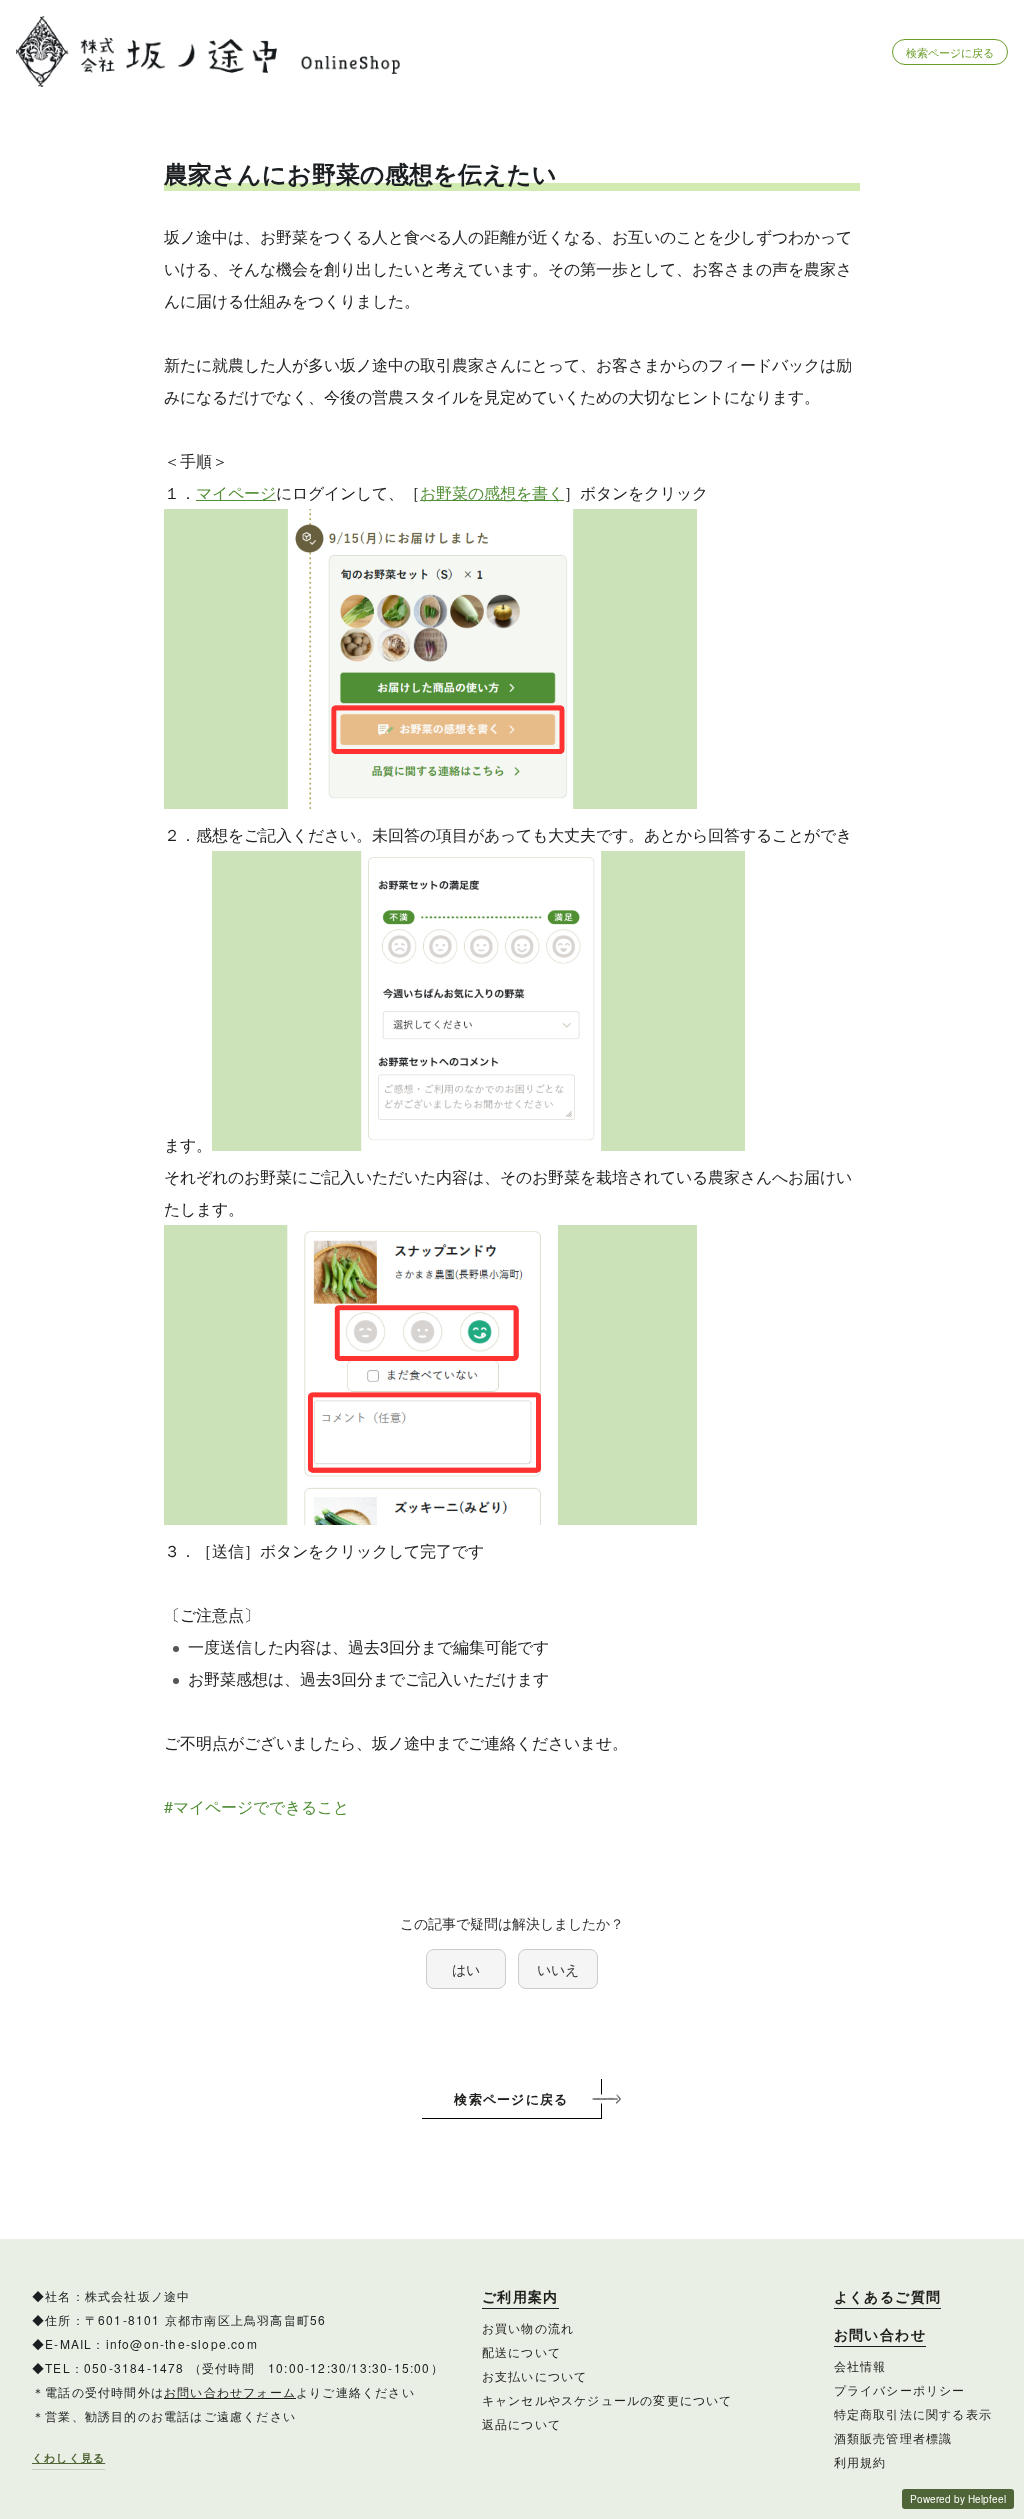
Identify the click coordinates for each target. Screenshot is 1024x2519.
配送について (521, 2351)
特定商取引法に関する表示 (913, 2413)
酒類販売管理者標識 (893, 2437)
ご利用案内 (520, 2297)
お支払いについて (535, 2375)
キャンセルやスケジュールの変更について (607, 2399)
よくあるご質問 (888, 2297)
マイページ (236, 492)
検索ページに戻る (950, 52)
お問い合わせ (880, 2335)
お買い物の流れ (528, 2327)
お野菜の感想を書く (492, 492)
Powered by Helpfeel (958, 2499)
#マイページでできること (256, 1806)
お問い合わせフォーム (230, 2391)
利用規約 (860, 2461)
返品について (521, 2423)
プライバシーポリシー (900, 2389)
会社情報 (860, 2365)
